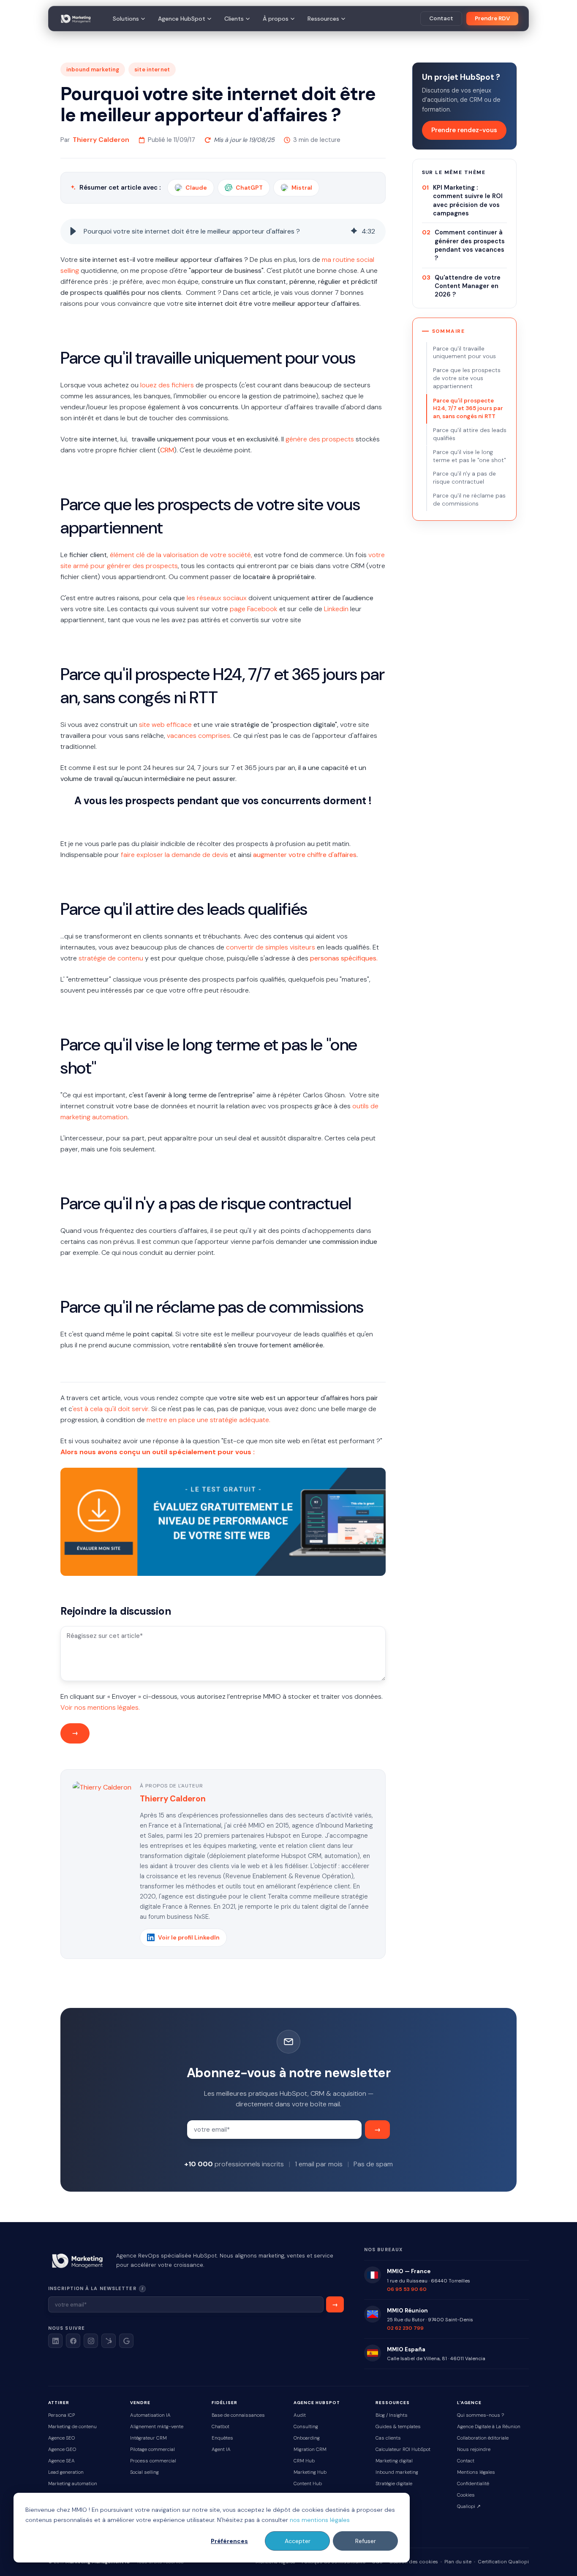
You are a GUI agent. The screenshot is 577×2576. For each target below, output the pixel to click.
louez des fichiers (167, 385)
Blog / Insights (392, 2415)
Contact (441, 18)
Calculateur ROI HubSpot (403, 2450)
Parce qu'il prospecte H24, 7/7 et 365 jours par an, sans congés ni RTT (468, 409)
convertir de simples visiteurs (271, 947)
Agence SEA (61, 2461)
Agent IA (221, 2450)
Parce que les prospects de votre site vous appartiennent (467, 379)
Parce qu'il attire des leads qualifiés (470, 434)
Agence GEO (62, 2450)
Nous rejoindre (474, 2450)
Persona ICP (61, 2415)
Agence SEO (61, 2438)
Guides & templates (398, 2427)
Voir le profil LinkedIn (189, 1937)
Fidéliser (225, 2403)
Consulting (306, 2427)
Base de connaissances (238, 2415)
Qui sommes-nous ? (480, 2415)
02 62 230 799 (405, 2328)
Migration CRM (310, 2450)
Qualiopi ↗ (469, 2507)
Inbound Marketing (93, 69)
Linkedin (336, 609)
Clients (234, 19)
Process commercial (153, 2461)
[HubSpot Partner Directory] (109, 2341)
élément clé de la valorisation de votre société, (181, 555)
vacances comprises (199, 736)
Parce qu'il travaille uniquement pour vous (464, 353)
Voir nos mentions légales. (100, 1707)
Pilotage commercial (152, 2450)
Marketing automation (73, 2484)
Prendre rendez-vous (464, 130)
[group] (223, 231)
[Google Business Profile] (126, 2341)
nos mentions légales (320, 2520)
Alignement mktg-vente (157, 2427)
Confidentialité (473, 2484)
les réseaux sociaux (217, 598)
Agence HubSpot (182, 19)
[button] (73, 231)
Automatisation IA (150, 2415)
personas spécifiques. (344, 958)
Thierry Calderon (101, 140)
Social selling (144, 2472)
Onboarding (307, 2438)
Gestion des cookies (414, 2562)
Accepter (298, 2541)
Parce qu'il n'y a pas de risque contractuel (464, 478)
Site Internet (152, 69)
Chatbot (220, 2427)
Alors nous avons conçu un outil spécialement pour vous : (158, 1452)
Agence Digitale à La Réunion (489, 2427)
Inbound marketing (397, 2472)
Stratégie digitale (394, 2484)
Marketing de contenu (72, 2427)
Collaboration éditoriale (483, 2438)
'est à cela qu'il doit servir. (111, 1409)
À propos (276, 19)
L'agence (469, 2403)
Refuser (366, 2541)
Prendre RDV (492, 18)
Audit (300, 2415)
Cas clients (388, 2438)
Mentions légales (476, 2472)
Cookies (466, 2495)
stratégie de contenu (111, 958)
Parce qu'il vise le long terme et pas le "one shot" (469, 456)
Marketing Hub (310, 2472)
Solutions (126, 19)
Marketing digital (394, 2461)
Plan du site (458, 2562)
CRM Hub (304, 2461)
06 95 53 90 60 (407, 2289)
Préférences (229, 2541)
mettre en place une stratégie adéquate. (208, 1420)
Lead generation (66, 2472)
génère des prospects (320, 439)
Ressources (323, 19)
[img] (354, 231)
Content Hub (308, 2484)
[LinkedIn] (55, 2341)
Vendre (140, 2403)
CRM (167, 450)
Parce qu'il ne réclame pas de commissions (469, 500)
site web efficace (165, 725)
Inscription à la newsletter (121, 2288)
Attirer (59, 2403)
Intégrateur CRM (148, 2438)
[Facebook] (73, 2341)
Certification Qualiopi (503, 2562)
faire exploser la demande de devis (174, 855)
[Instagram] (91, 2341)
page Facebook (254, 609)
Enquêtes (222, 2438)
